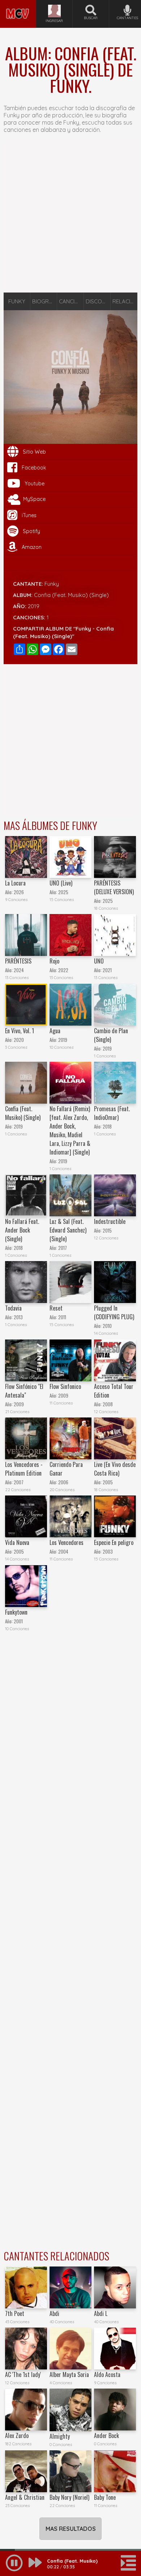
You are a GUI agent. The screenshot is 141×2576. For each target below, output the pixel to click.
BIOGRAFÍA (45, 301)
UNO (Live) (61, 883)
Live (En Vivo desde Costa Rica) (115, 1469)
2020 (19, 1040)
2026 (19, 892)
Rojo (54, 961)
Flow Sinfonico (65, 1386)
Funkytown (16, 1612)
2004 (63, 1552)
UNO (99, 961)
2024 (19, 970)
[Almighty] (70, 2410)
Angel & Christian (25, 2497)
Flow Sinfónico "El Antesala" (24, 1391)
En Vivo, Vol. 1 (20, 1031)
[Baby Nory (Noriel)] (70, 2471)
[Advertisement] (70, 217)
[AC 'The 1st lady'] (26, 2348)
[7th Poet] (26, 2287)
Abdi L (101, 2313)
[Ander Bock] (115, 2410)
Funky (52, 584)
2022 (63, 970)
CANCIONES (71, 301)
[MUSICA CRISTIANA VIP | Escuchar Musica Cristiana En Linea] (18, 3)
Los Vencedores (67, 1542)
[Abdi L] (115, 2287)
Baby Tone (105, 2497)
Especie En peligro (114, 1542)
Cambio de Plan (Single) (111, 1035)
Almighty (60, 2436)
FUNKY (17, 301)
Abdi (54, 2313)
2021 (107, 970)
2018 (107, 1127)
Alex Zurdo (17, 2436)
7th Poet (15, 2313)
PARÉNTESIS (18, 961)
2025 (63, 892)
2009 (19, 1404)
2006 (63, 1482)
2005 (108, 1482)
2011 (62, 1317)
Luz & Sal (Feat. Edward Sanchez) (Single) (68, 1230)
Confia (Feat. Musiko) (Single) (23, 1113)
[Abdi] (70, 2287)
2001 (18, 1621)
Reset (56, 1308)
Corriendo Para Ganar (66, 1469)
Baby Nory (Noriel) (69, 2497)
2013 (18, 1317)
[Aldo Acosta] (115, 2348)
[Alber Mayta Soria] (70, 2348)
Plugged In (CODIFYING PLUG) (114, 1312)
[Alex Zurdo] (26, 2410)
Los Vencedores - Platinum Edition (24, 1469)
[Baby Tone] (115, 2471)
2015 (107, 1231)
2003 (108, 1552)
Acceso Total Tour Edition (114, 1391)
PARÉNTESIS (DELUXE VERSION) (114, 887)
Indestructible (110, 1221)
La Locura (15, 883)
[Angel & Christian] (26, 2471)
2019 (34, 606)
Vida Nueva (17, 1542)
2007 (19, 1482)
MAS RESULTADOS (71, 2529)
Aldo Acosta (107, 2374)
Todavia (13, 1308)
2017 (63, 1248)
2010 (107, 1326)
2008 (108, 1404)
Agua (55, 1031)
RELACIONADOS (125, 301)
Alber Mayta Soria (69, 2374)
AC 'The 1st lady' (23, 2374)
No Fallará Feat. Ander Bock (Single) (22, 1230)
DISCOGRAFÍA (98, 301)
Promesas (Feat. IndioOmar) (112, 1113)
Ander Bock (106, 2436)
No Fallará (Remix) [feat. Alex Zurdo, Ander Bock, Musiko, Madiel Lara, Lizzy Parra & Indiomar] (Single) (70, 1130)
